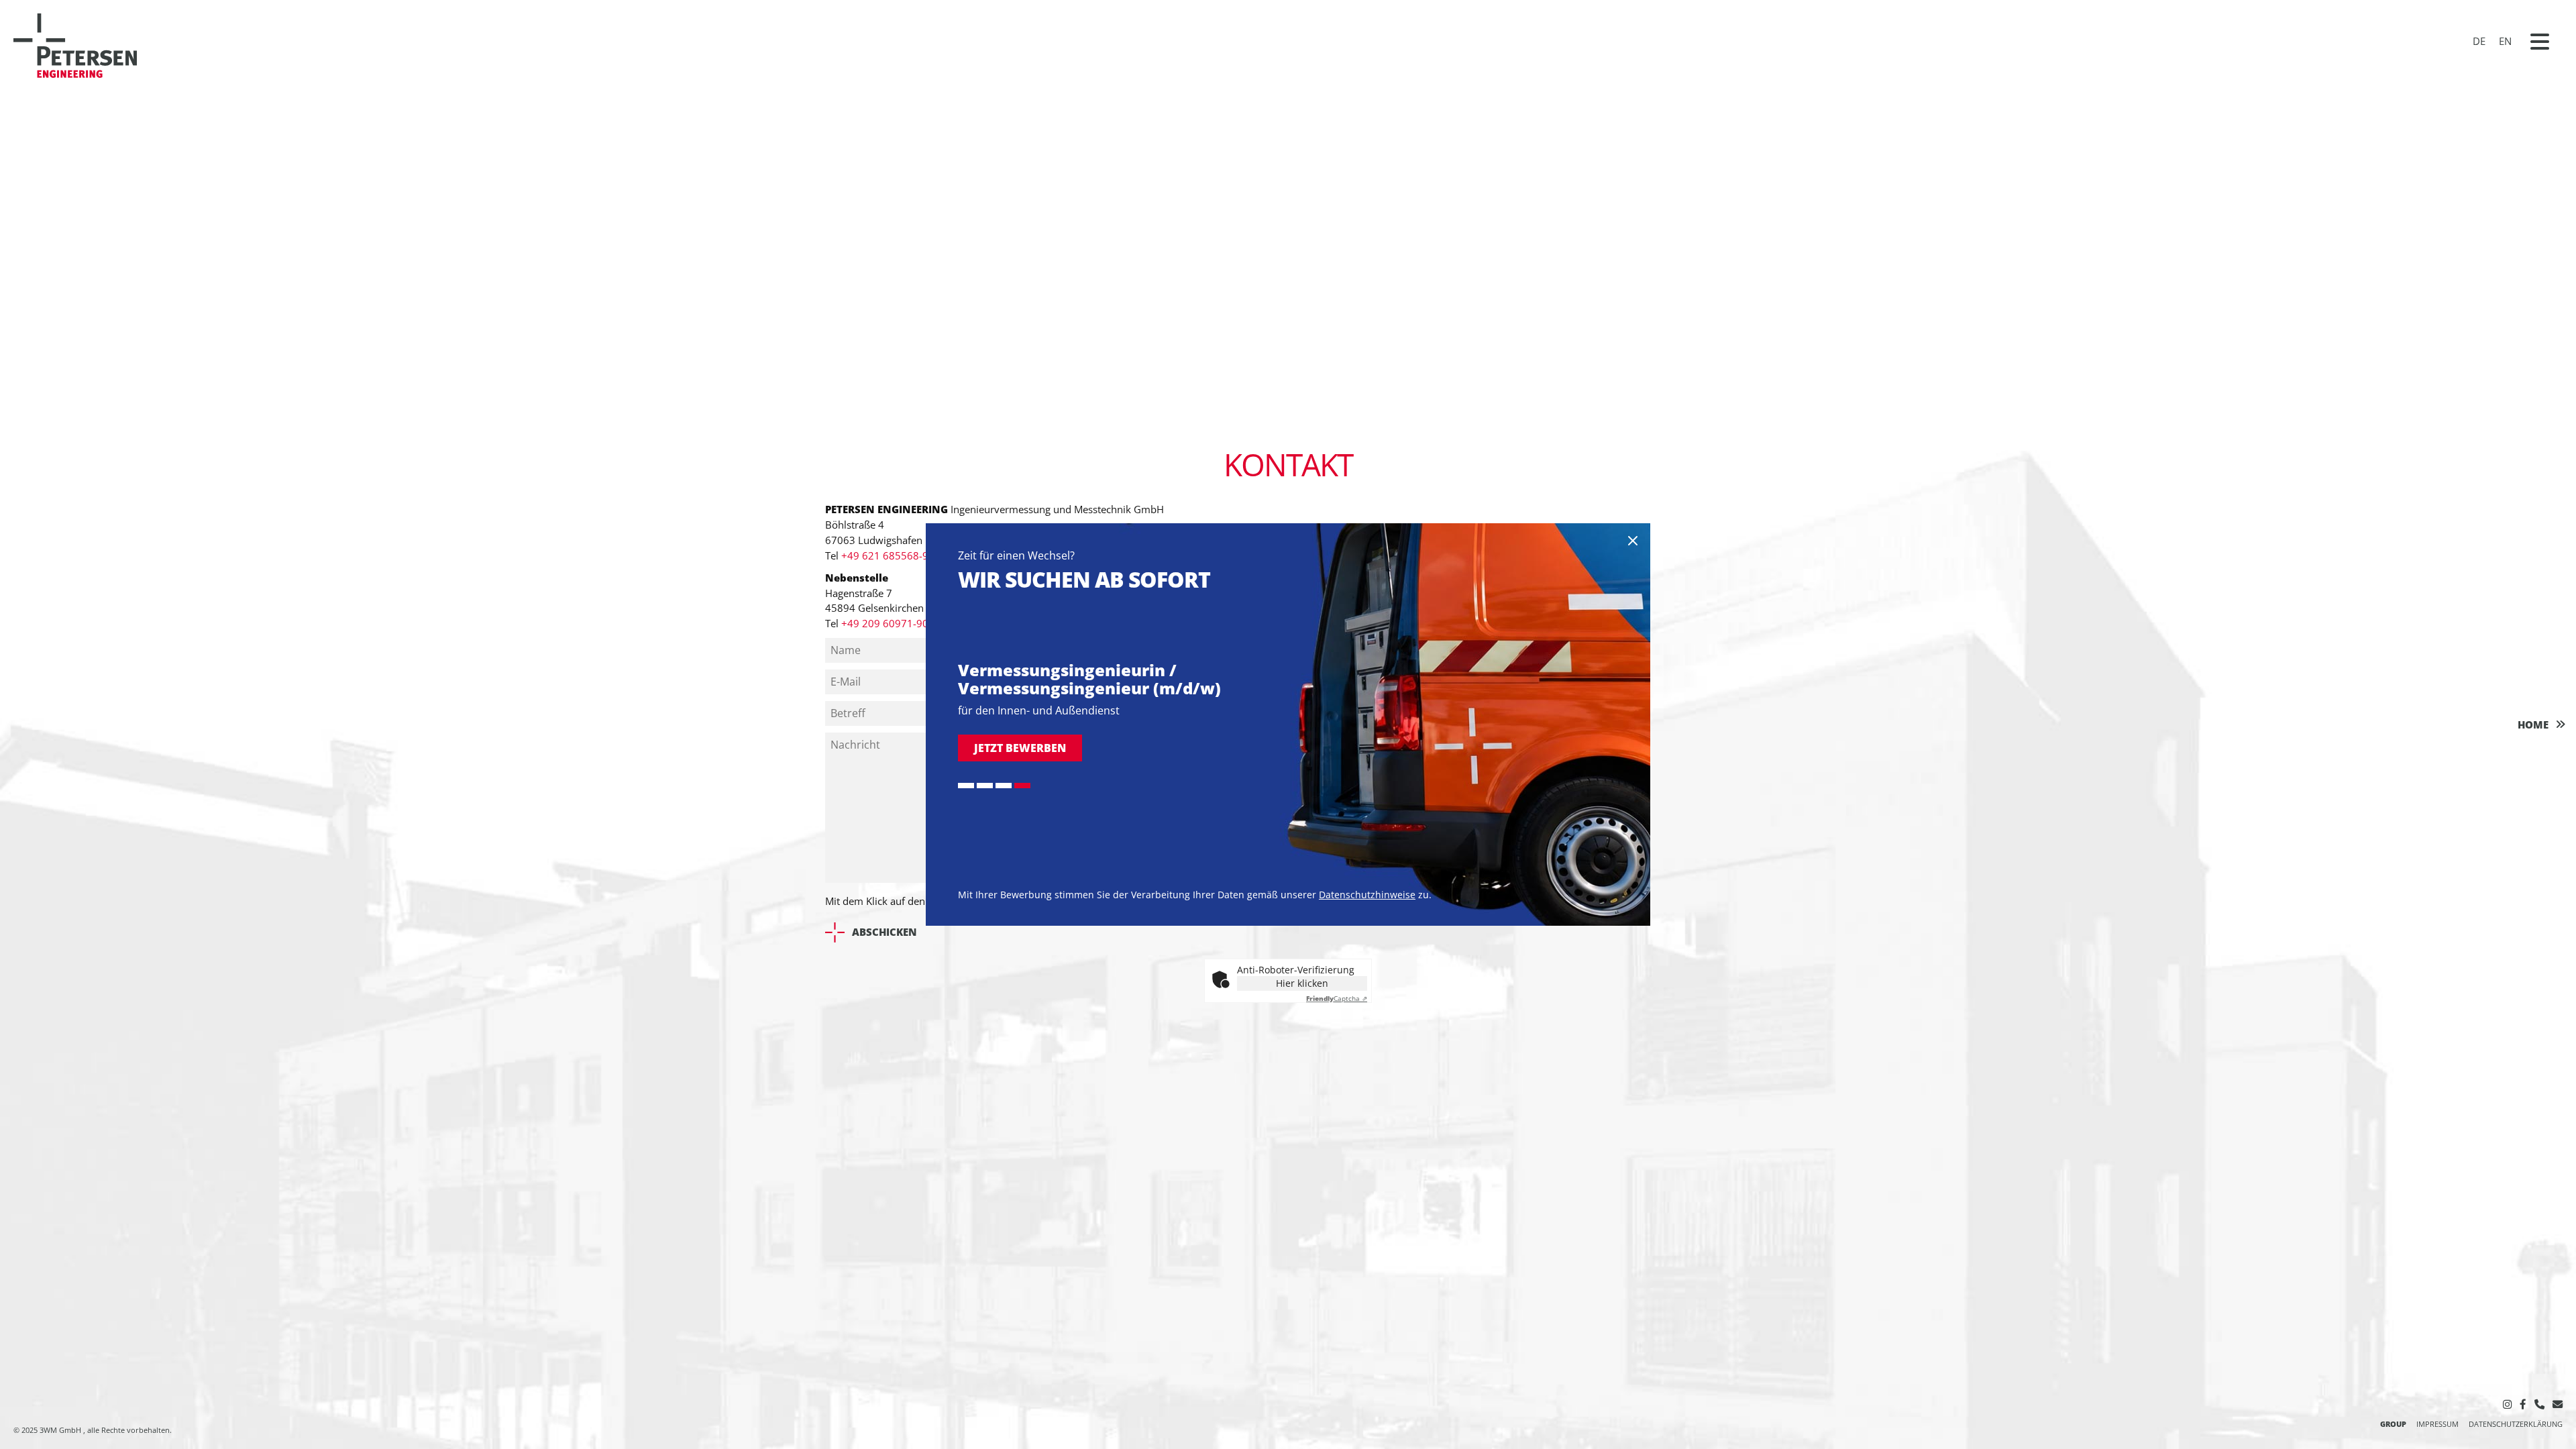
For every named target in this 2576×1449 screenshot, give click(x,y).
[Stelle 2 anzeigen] (985, 786)
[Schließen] (1633, 541)
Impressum (2437, 1424)
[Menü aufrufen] (2540, 42)
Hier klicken (1302, 983)
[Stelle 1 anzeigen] (966, 786)
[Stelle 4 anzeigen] (1022, 786)
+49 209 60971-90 (885, 623)
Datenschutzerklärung (2516, 1424)
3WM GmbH (61, 1430)
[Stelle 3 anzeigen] (1004, 786)
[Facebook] (2523, 1404)
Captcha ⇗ (1337, 998)
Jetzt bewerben (1020, 748)
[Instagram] (2507, 1404)
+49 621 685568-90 (888, 555)
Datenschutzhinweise (1367, 895)
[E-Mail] (2558, 1404)
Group (2393, 1424)
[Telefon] (2539, 1404)
